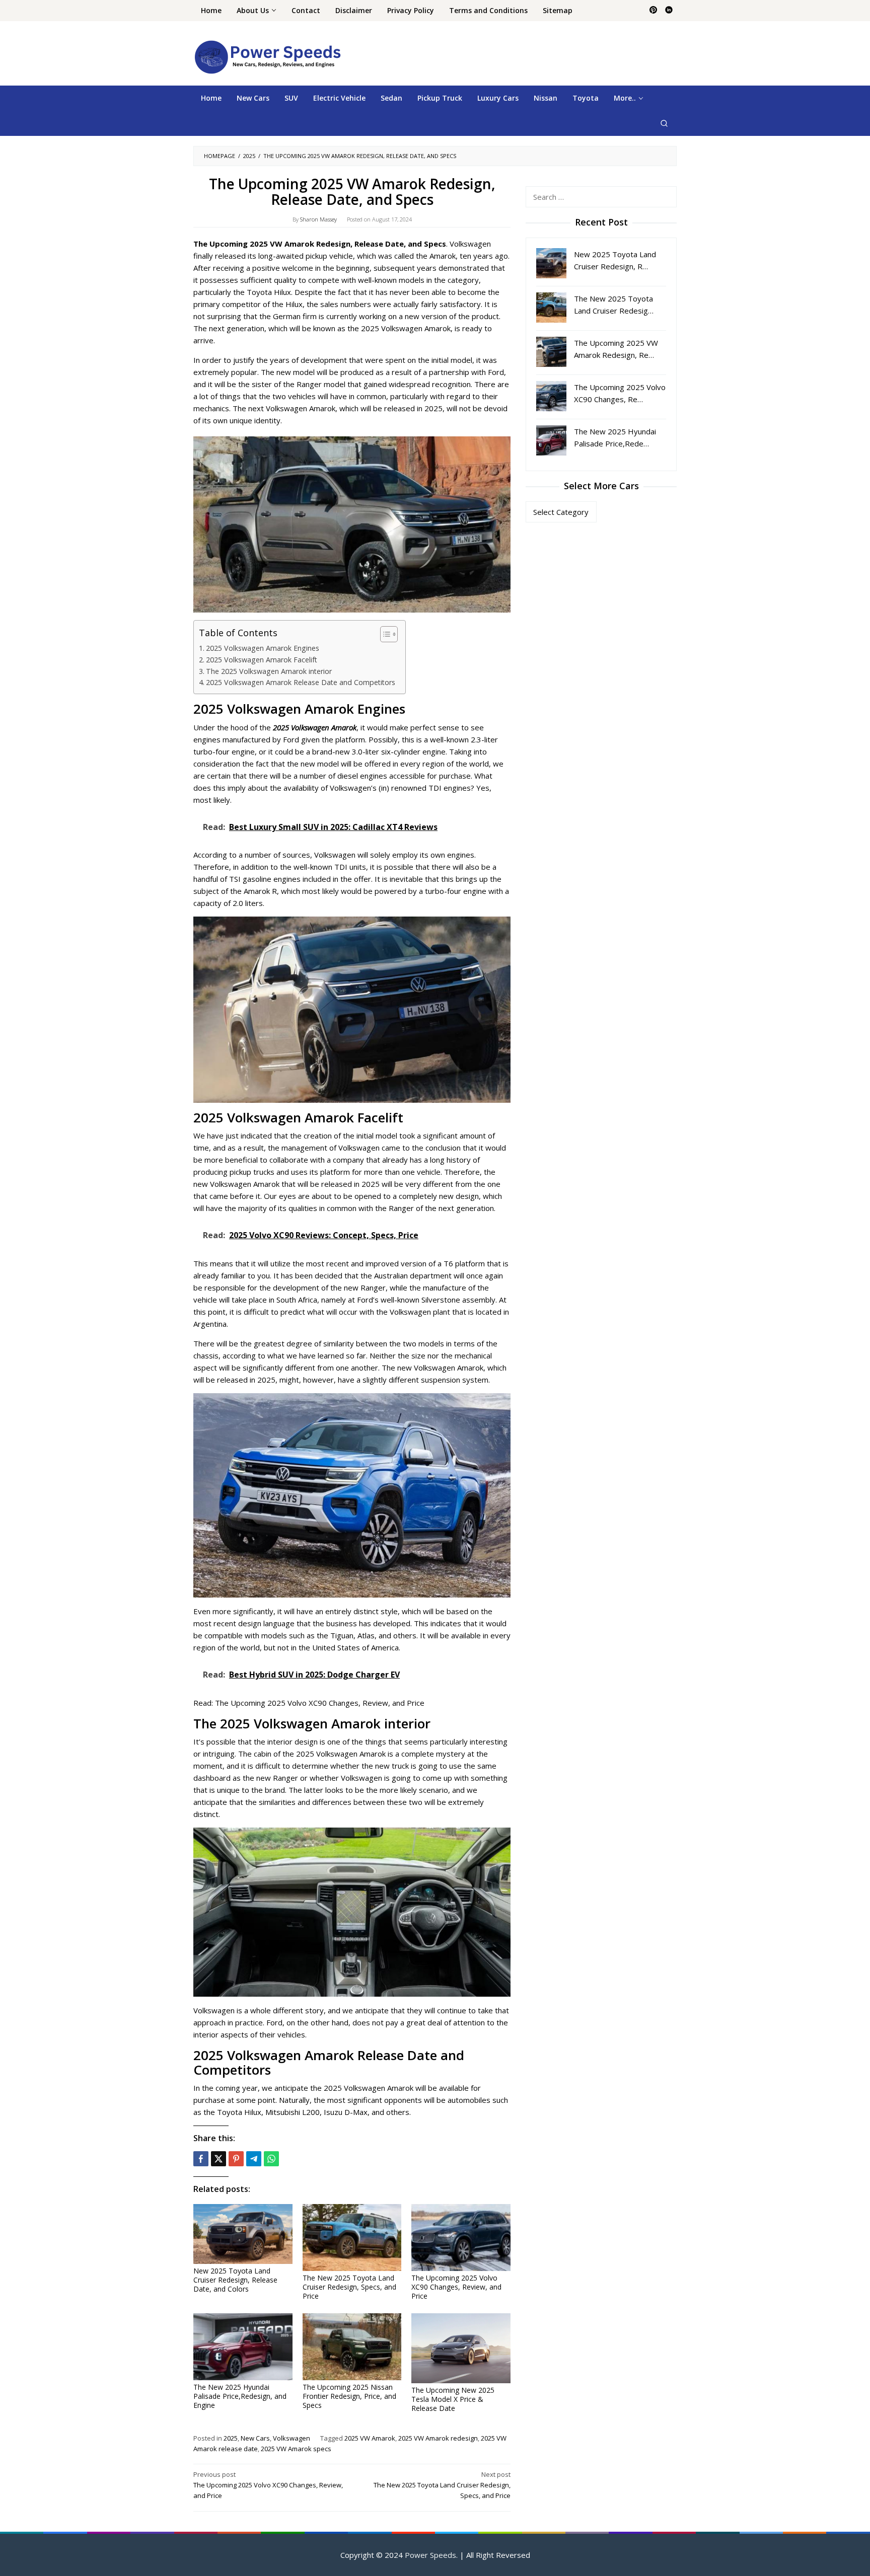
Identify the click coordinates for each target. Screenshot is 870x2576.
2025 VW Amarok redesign (438, 2438)
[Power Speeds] (267, 56)
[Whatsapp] (271, 2159)
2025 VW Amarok (370, 2438)
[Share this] (201, 2159)
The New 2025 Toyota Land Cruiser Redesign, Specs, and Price (349, 2287)
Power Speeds (430, 2555)
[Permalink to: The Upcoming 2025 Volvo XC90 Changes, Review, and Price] (461, 2238)
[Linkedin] (669, 11)
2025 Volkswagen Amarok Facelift (262, 660)
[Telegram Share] (254, 2159)
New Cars (255, 2438)
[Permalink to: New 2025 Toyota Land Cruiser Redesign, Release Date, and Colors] (243, 2234)
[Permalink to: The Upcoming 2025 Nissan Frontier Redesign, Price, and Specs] (352, 2347)
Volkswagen (292, 2438)
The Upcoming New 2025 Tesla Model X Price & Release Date (453, 2399)
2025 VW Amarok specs (296, 2449)
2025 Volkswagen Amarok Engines (263, 648)
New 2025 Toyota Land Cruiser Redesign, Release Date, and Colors (235, 2280)
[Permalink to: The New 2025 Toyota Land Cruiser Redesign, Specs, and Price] (352, 2238)
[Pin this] (236, 2159)
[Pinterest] (653, 11)
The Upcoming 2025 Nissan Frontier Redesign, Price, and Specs (349, 2396)
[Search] (664, 123)
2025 (231, 2438)
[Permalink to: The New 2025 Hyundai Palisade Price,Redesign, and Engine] (243, 2347)
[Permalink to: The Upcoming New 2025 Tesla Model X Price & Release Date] (461, 2348)
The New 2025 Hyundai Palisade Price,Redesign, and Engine (240, 2396)
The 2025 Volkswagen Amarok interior (269, 671)
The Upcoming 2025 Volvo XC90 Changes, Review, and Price (320, 1703)
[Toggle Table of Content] (384, 634)
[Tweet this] (219, 2159)
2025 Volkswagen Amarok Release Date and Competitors (301, 682)
